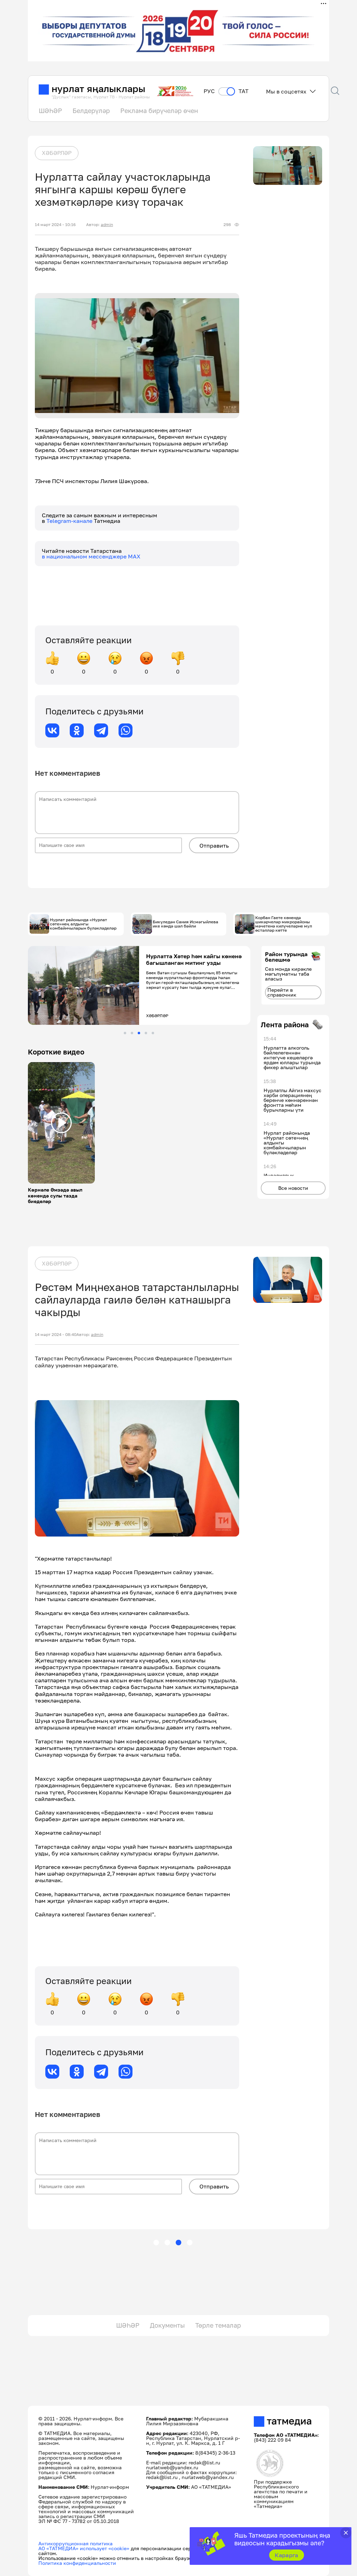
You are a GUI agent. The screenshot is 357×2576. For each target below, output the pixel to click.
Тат (244, 91)
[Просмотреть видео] (61, 1123)
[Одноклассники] (77, 730)
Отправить (214, 846)
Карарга (286, 2555)
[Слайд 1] (125, 1033)
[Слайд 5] (153, 1033)
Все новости (293, 1188)
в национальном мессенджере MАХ (91, 556)
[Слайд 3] (139, 1033)
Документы (167, 2325)
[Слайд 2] (132, 1033)
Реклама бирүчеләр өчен (159, 111)
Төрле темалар (218, 2325)
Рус (209, 91)
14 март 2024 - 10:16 (55, 225)
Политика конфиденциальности (77, 2563)
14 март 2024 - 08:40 (56, 1335)
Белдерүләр (91, 111)
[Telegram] (101, 730)
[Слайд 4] (146, 1033)
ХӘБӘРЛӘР (57, 153)
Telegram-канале (70, 521)
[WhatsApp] (126, 730)
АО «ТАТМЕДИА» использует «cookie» (84, 2548)
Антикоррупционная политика (75, 2543)
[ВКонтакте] (52, 730)
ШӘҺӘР (50, 111)
